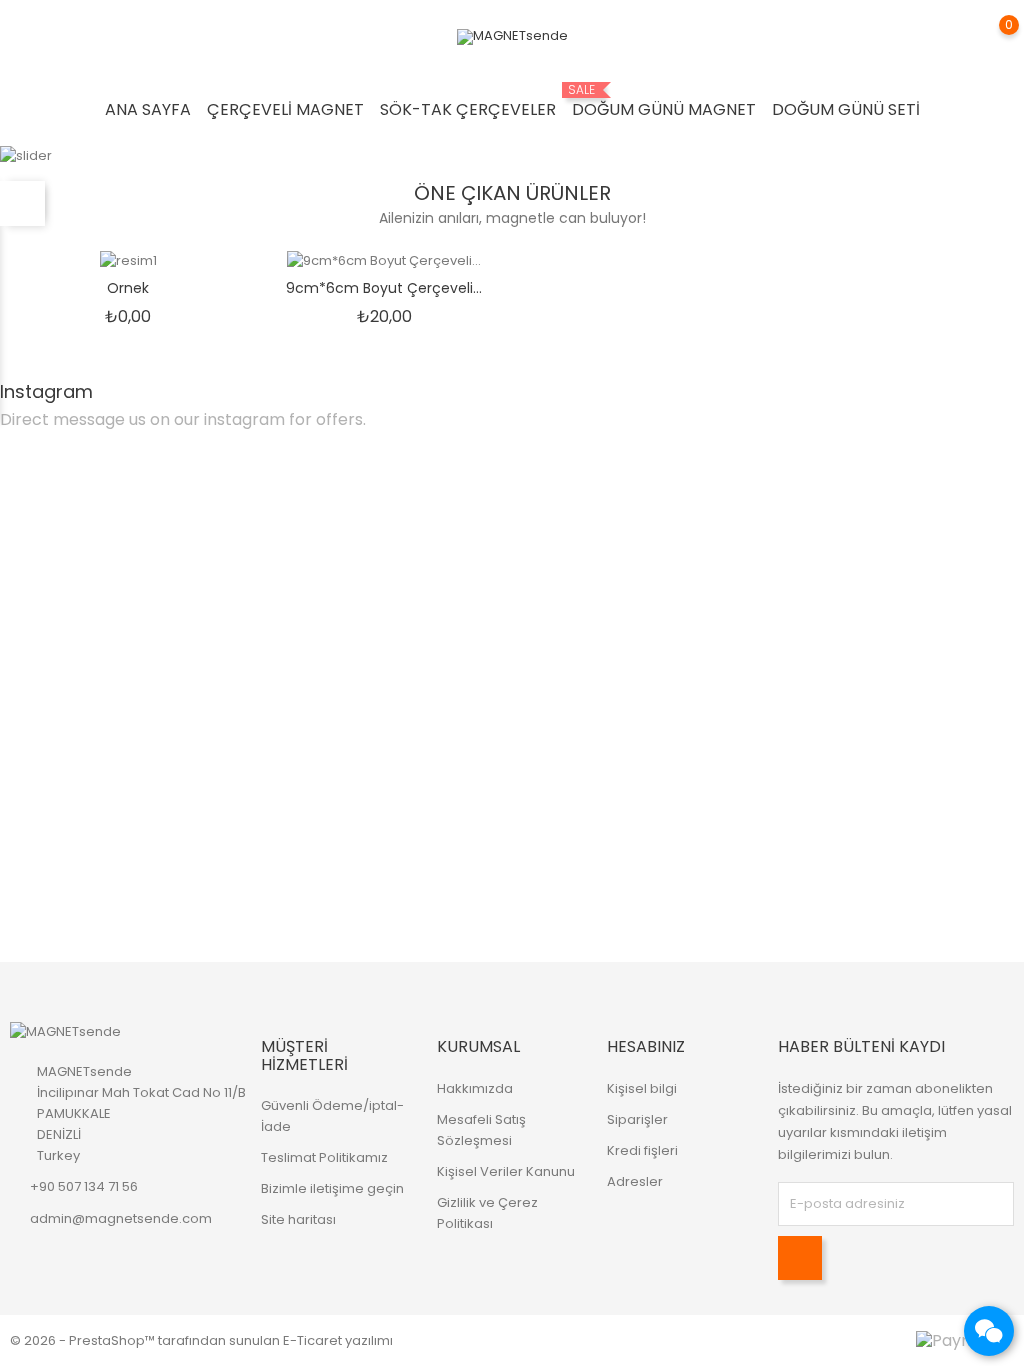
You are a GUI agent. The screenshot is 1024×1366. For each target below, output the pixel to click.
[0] (989, 39)
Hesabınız (646, 1046)
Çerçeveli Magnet (285, 109)
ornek (128, 288)
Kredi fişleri (642, 1150)
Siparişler (637, 1119)
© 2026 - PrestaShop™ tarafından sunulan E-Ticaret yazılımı (201, 1340)
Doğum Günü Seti (846, 109)
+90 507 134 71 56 (84, 1186)
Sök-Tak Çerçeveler (468, 109)
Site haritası (298, 1219)
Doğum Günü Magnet (664, 102)
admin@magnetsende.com (121, 1218)
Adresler (635, 1181)
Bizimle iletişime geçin (332, 1188)
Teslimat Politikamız (324, 1157)
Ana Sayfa (148, 109)
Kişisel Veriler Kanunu (506, 1171)
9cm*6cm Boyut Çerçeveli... (384, 288)
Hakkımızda (475, 1088)
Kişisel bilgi (642, 1088)
